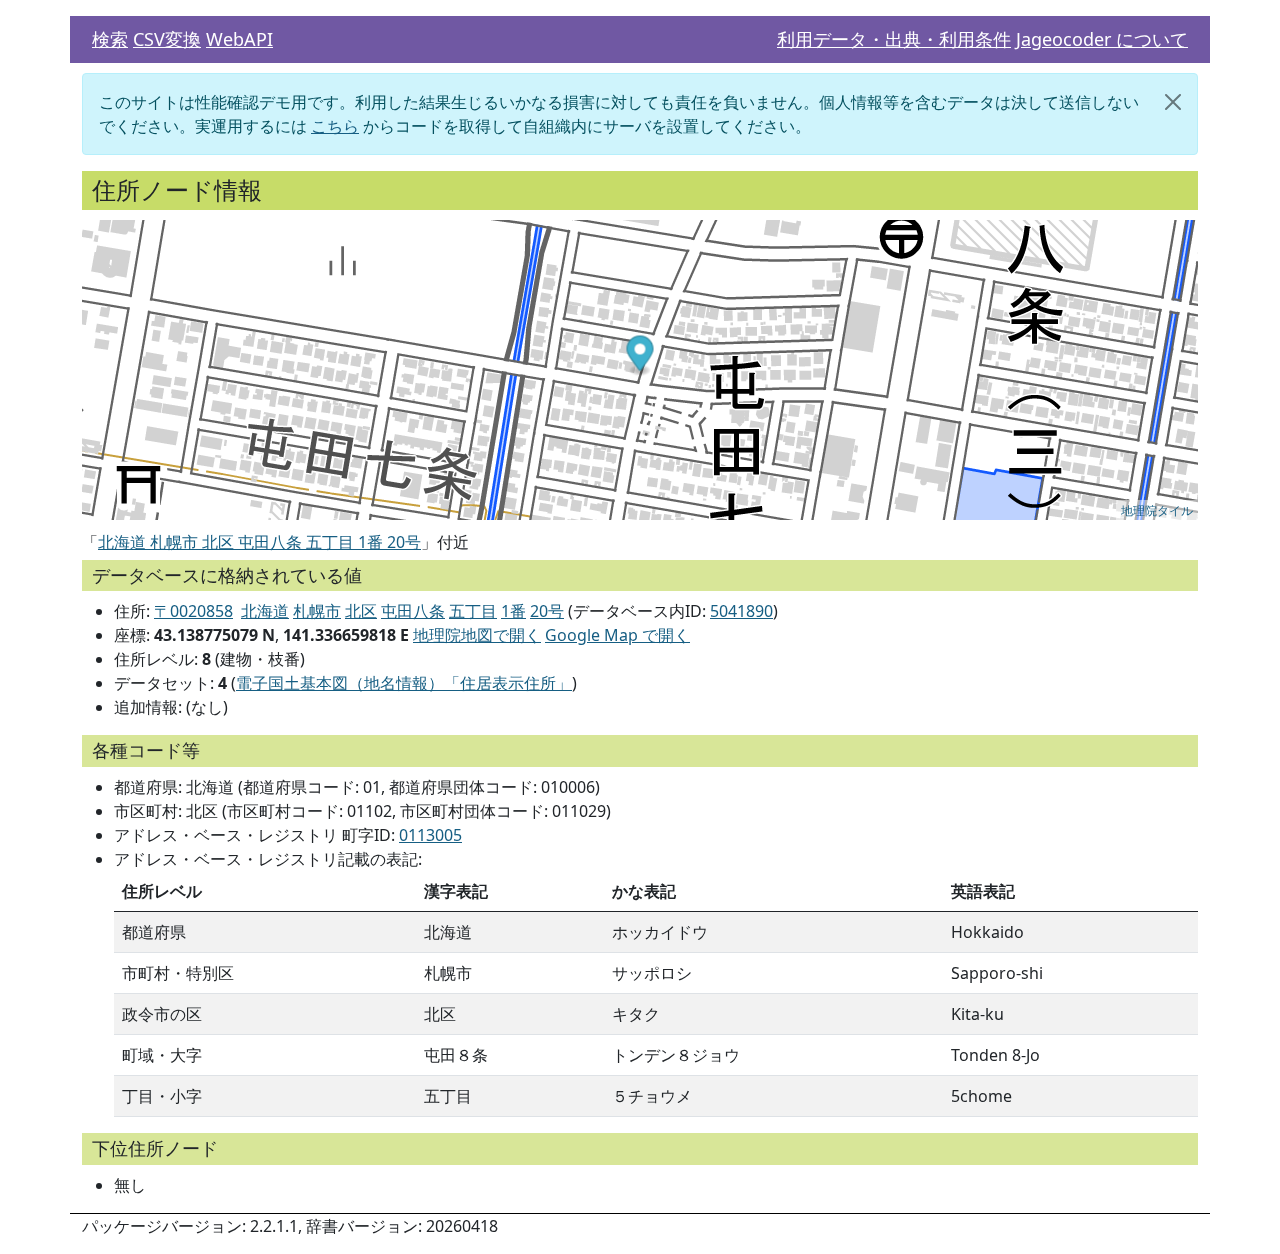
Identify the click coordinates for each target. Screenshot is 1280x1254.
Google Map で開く (617, 635)
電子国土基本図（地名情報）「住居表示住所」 (404, 683)
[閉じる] (1173, 102)
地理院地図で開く (477, 635)
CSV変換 (167, 39)
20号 (547, 611)
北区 (361, 611)
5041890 (741, 611)
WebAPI (239, 39)
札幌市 (317, 611)
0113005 (430, 835)
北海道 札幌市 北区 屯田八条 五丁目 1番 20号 (259, 542)
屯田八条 (413, 611)
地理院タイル (1157, 509)
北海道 (265, 611)
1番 (513, 611)
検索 (110, 39)
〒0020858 (193, 611)
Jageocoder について (1102, 39)
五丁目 (473, 611)
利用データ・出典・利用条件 (894, 39)
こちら (335, 126)
